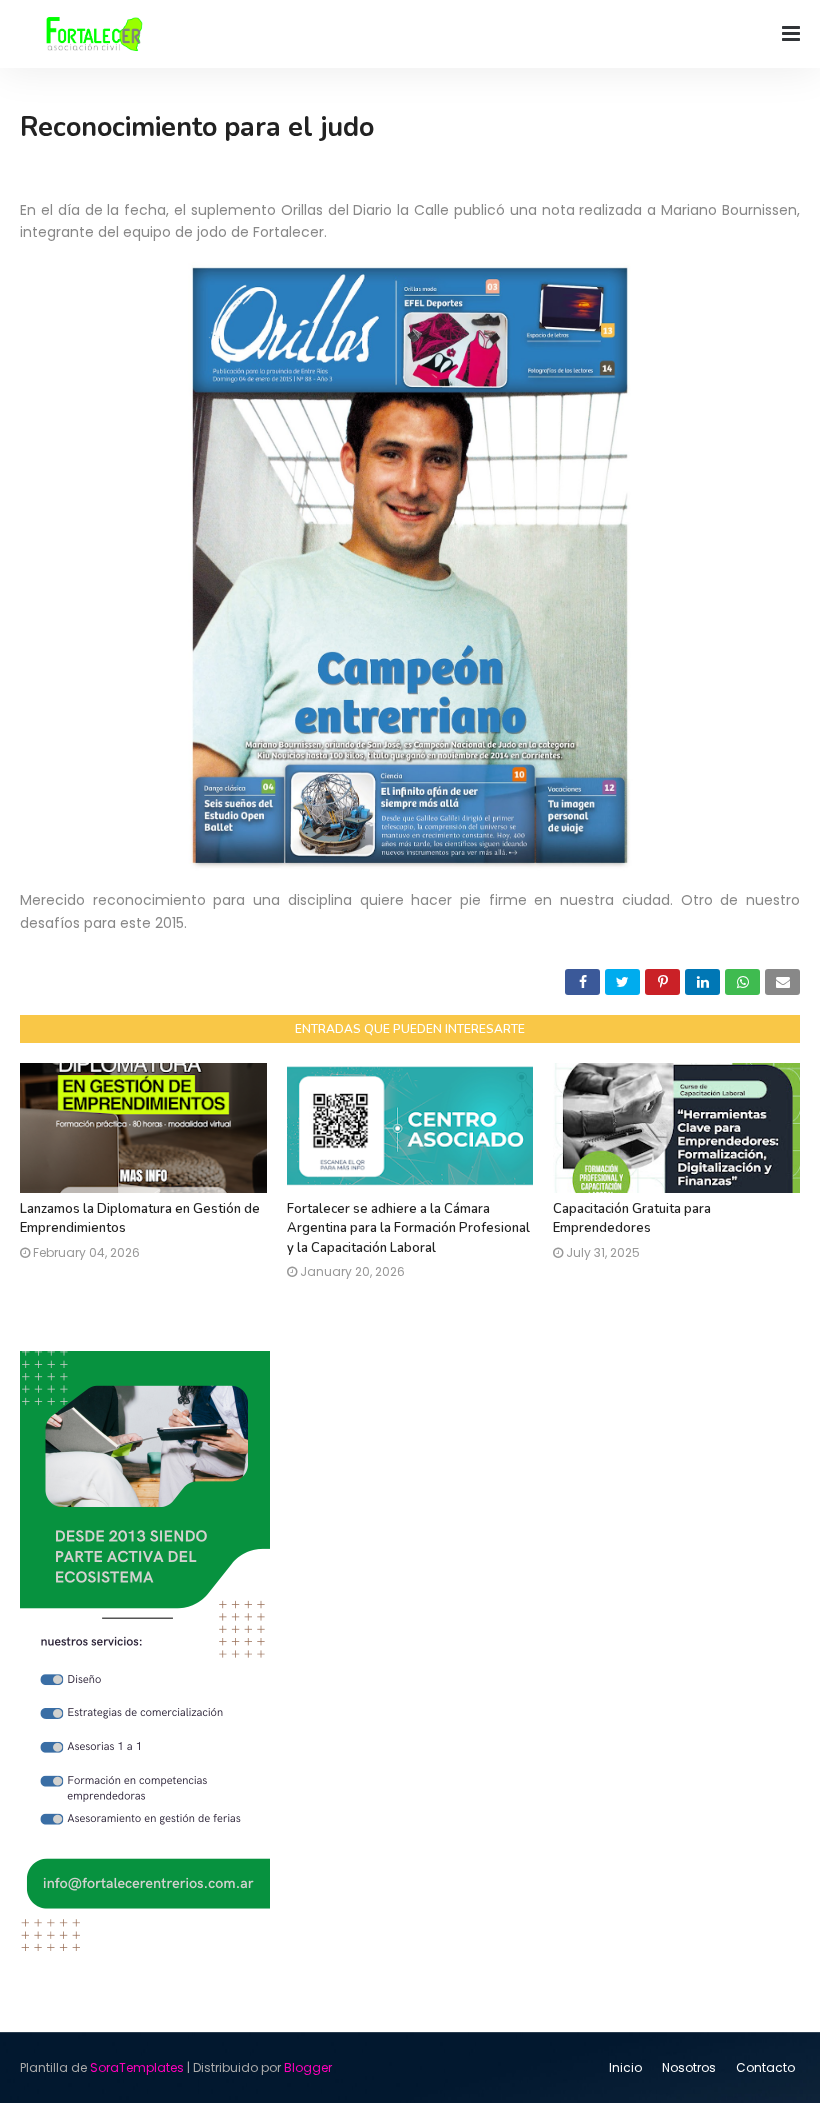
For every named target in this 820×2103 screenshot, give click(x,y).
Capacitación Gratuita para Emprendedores (632, 1219)
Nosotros (689, 2067)
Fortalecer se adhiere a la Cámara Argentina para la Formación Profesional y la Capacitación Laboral (408, 1228)
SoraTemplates (137, 2067)
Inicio (625, 2067)
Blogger (308, 2067)
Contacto (765, 2067)
